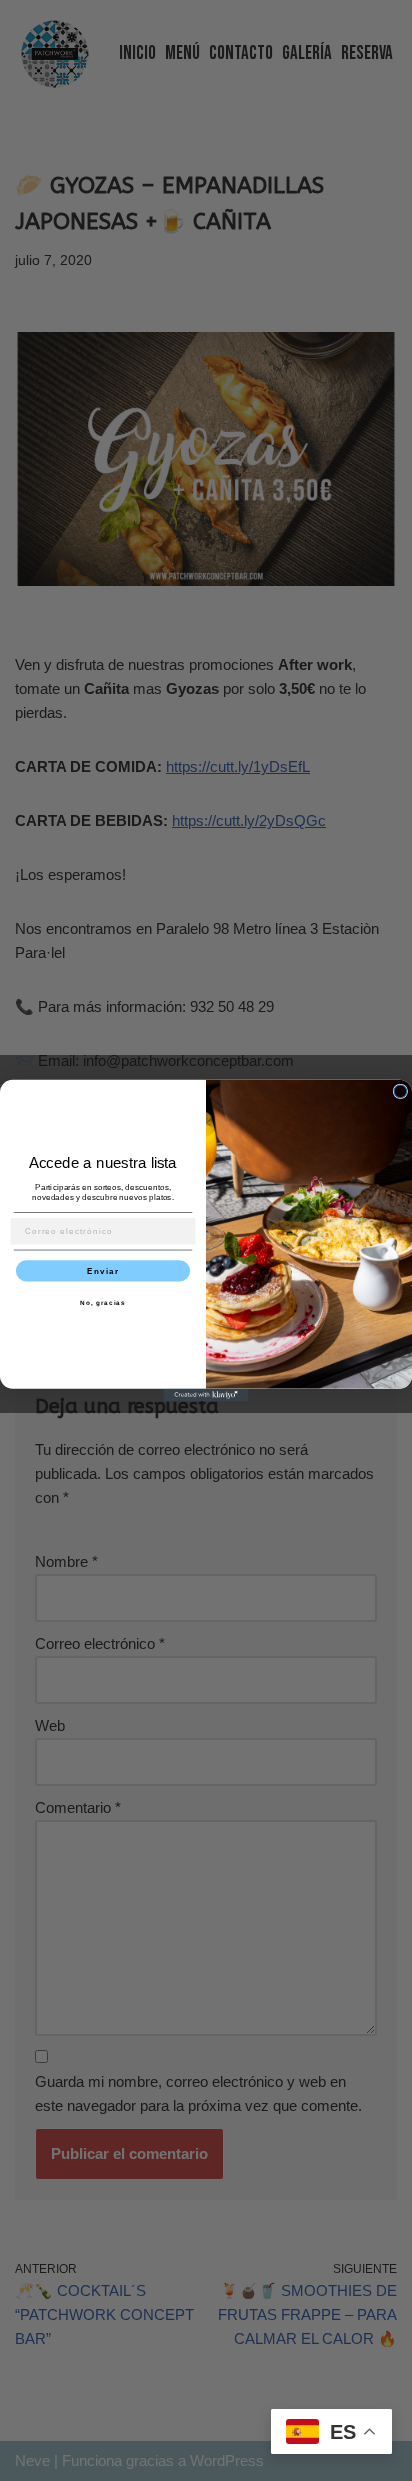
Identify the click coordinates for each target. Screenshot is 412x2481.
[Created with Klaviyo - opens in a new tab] (206, 1395)
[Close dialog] (400, 1091)
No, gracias (103, 1302)
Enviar (103, 1270)
